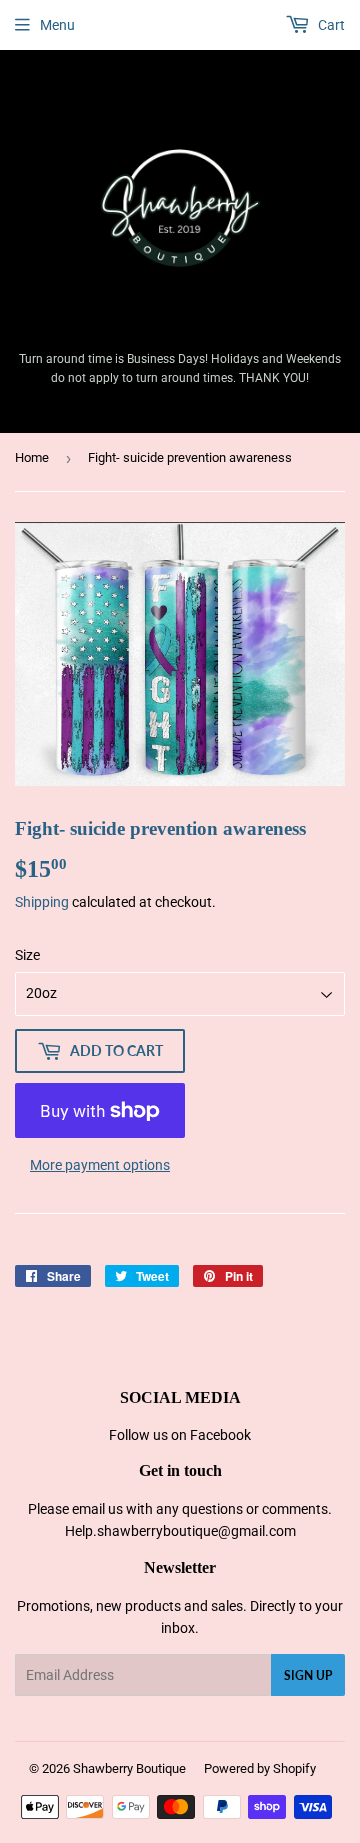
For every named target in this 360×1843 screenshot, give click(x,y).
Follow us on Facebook (180, 1435)
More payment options (100, 1165)
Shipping (42, 902)
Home (32, 457)
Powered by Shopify (260, 1768)
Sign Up (308, 1675)
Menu (57, 25)
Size (27, 955)
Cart (330, 25)
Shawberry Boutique (129, 1768)
